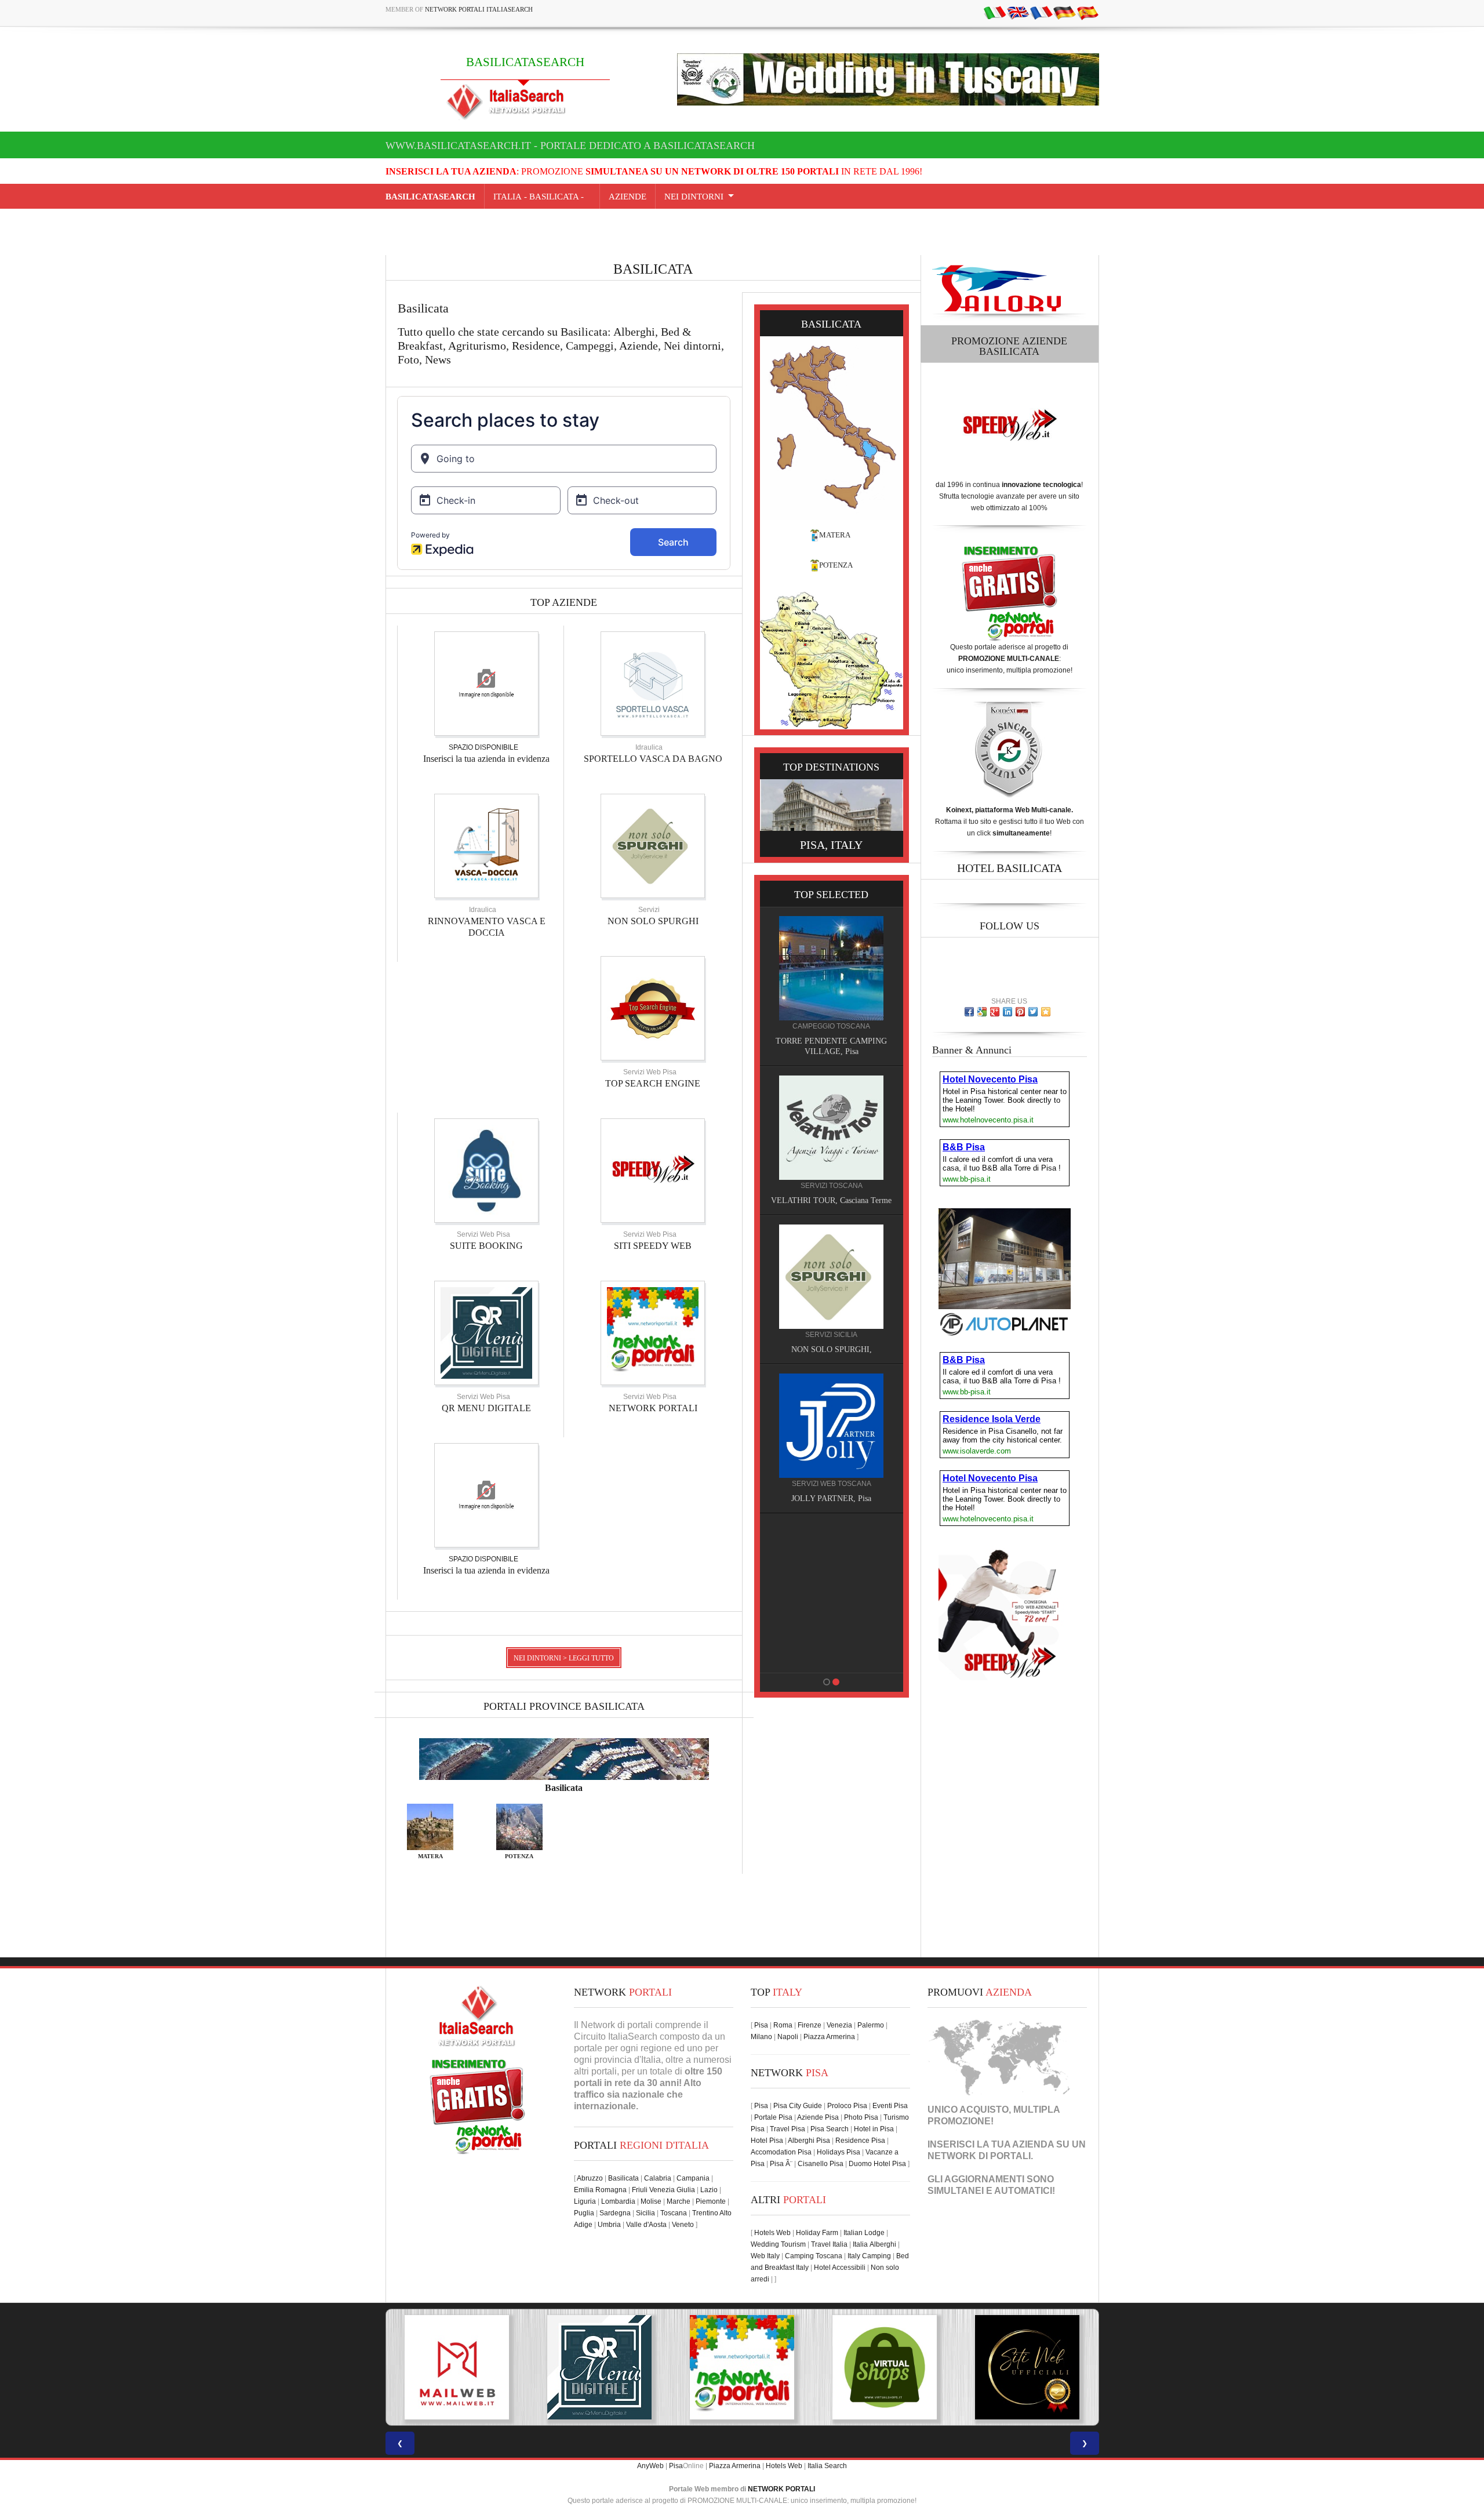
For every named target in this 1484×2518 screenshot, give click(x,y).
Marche (679, 2201)
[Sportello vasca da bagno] (653, 683)
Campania (693, 2178)
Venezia (839, 2025)
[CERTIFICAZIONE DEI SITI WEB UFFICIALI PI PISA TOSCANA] (885, 2367)
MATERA (835, 535)
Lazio (709, 2190)
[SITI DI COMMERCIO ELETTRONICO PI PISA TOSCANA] (742, 2367)
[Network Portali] (653, 1332)
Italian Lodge (864, 2233)
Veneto (683, 2225)
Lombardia (618, 2201)
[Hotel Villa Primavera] (789, 1276)
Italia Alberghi (874, 2244)
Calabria (658, 2178)
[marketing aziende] (486, 683)
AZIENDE (628, 197)
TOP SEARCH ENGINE (653, 1083)
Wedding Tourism (778, 2244)
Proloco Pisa (847, 2106)
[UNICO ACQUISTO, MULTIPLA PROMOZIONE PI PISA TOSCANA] (599, 2367)
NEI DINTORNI (694, 197)
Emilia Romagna (600, 2190)
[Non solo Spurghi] (653, 845)
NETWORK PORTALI (653, 1408)
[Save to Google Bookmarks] (982, 1012)
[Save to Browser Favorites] (1046, 1012)
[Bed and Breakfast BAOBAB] (789, 1117)
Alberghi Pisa (809, 2141)
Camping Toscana (814, 2256)
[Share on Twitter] (1033, 1012)
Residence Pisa (860, 2141)
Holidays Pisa (839, 2152)
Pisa (761, 2025)
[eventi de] (1064, 12)
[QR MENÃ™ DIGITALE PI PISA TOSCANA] (457, 2367)
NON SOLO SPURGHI (653, 921)
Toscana (674, 2213)
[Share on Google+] (995, 1012)
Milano (761, 2037)
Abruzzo (590, 2178)
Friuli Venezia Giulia (663, 2190)
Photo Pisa (861, 2117)
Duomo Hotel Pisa (877, 2164)
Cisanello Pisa (821, 2164)
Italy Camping (869, 2256)
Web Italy (765, 2256)
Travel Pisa (788, 2129)
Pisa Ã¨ (781, 2164)
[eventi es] (1087, 12)
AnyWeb (650, 2466)
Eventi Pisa (890, 2106)
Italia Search (827, 2466)
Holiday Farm (817, 2233)
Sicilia (645, 2213)
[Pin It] (1020, 1012)
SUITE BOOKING (486, 1246)
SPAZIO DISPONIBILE (483, 747)
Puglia (584, 2213)
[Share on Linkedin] (1007, 1012)
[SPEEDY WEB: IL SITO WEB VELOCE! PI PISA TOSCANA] (1027, 2367)
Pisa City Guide (798, 2106)
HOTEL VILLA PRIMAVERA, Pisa (789, 1349)
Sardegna (615, 2213)
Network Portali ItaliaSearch (479, 9)
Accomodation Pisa (781, 2152)
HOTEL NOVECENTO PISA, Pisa (789, 1498)
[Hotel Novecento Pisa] (789, 1425)
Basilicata (623, 2178)
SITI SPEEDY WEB (653, 1246)
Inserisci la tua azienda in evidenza (486, 759)
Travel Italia (829, 2244)
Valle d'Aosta (646, 2225)
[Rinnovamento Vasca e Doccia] (486, 845)
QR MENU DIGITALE (486, 1408)
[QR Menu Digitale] (486, 1332)
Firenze (810, 2025)
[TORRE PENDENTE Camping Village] (789, 1574)
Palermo (871, 2025)
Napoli (788, 2037)
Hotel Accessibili (840, 2268)
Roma (783, 2025)
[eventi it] (995, 12)
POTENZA (836, 565)
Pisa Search (830, 2129)
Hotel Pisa (767, 2141)
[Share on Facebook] (969, 1012)
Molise (651, 2201)
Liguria (585, 2201)
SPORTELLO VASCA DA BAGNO (653, 759)
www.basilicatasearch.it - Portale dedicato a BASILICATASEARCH (570, 146)
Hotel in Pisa (874, 2129)
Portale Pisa (773, 2117)
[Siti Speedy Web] (653, 1170)
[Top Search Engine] (653, 1008)
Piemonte (711, 2201)
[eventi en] (1018, 12)
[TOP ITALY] (789, 981)
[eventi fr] (1041, 12)
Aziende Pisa (818, 2117)
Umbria (609, 2225)
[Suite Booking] (486, 1170)
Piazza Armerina (829, 2037)
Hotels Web (772, 2233)
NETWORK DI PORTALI (979, 2156)
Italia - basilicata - (542, 197)
